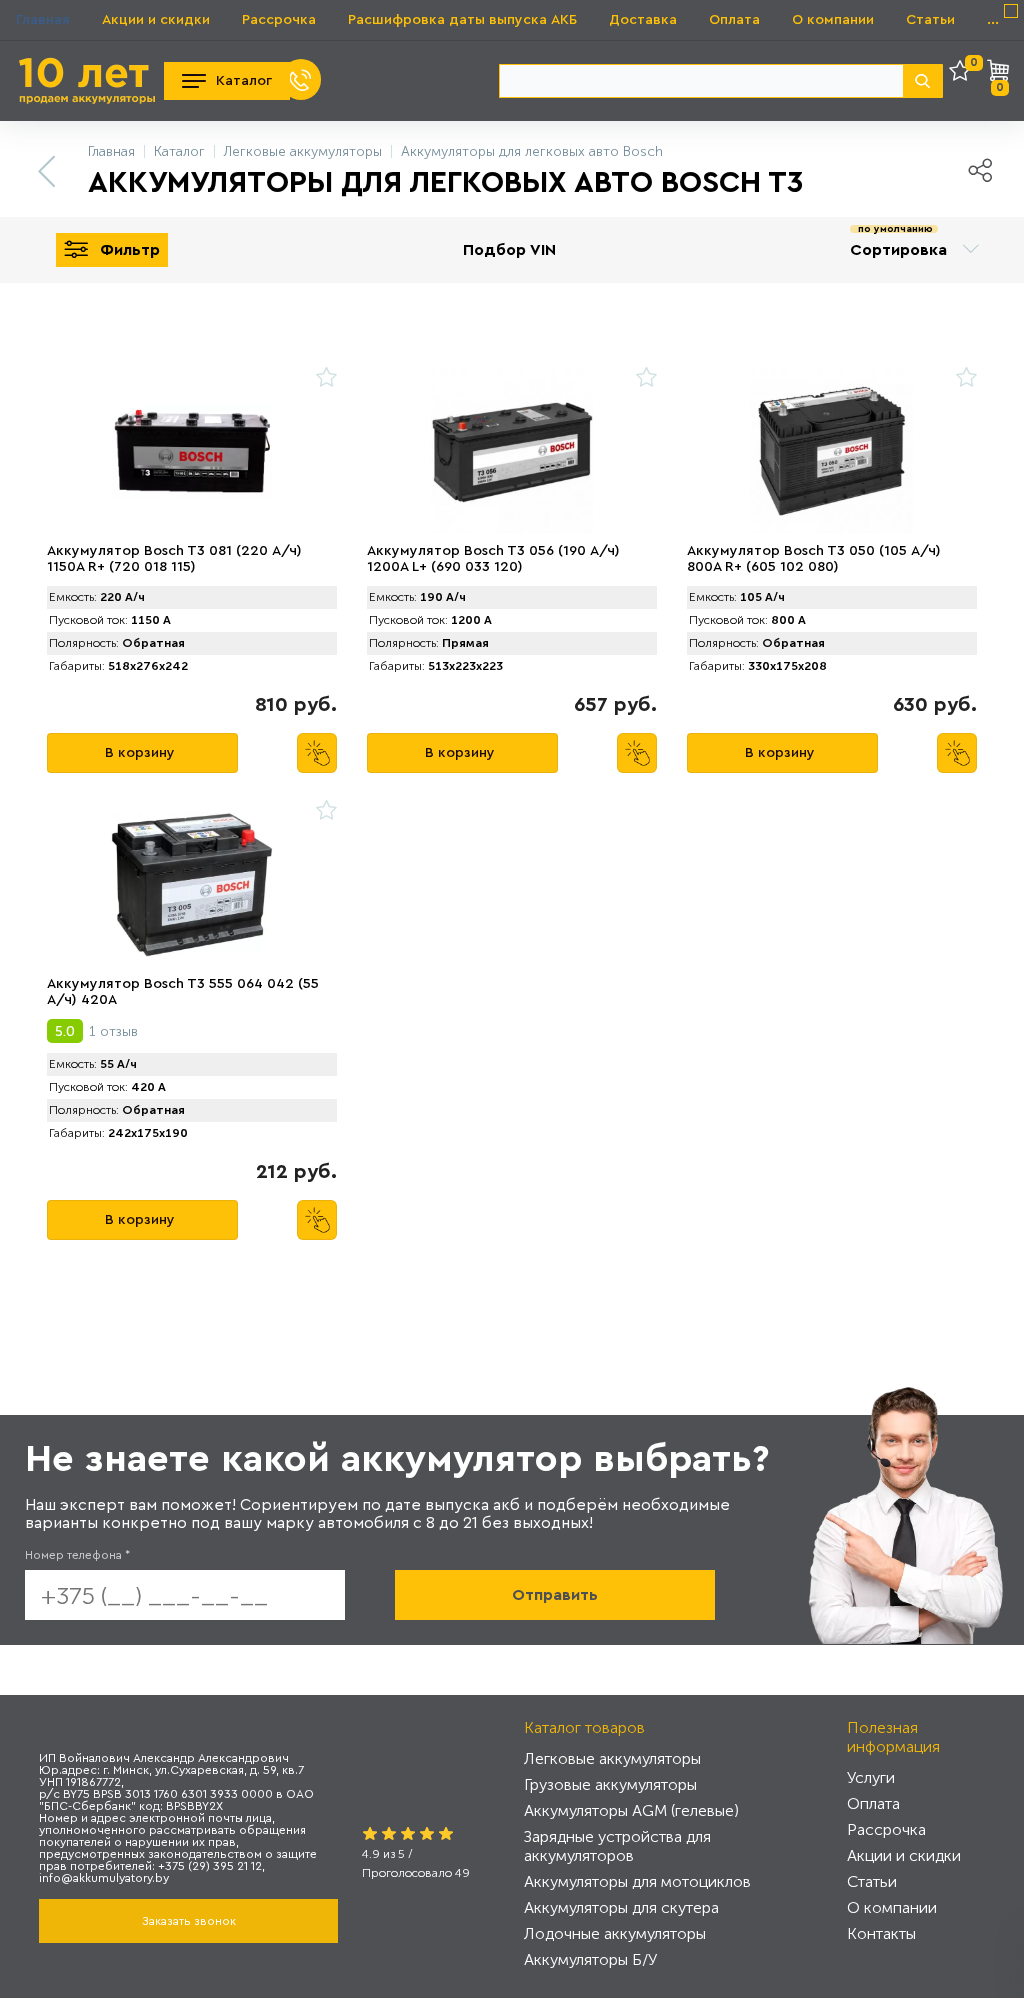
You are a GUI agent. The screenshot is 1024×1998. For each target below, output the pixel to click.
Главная (43, 20)
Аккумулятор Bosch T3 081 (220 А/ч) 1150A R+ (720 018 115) (174, 559)
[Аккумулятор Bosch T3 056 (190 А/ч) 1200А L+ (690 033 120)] (512, 451)
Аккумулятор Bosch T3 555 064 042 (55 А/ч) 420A (183, 992)
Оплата (734, 20)
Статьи (930, 20)
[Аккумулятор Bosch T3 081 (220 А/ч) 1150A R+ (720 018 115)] (192, 451)
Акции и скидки (156, 20)
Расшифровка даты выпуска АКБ (462, 20)
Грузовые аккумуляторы (610, 1784)
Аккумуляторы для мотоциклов (637, 1881)
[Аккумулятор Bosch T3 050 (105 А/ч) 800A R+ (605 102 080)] (832, 451)
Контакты (881, 1933)
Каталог (244, 81)
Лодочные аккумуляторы (615, 1933)
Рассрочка (279, 20)
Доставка (643, 20)
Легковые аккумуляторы (612, 1758)
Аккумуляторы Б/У (590, 1959)
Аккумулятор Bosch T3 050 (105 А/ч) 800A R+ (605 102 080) (814, 559)
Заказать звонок (189, 1921)
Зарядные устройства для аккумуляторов (617, 1846)
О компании (833, 20)
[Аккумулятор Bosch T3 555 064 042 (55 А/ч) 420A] (192, 884)
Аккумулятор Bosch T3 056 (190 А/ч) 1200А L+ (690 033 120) (493, 559)
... (993, 20)
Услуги (871, 1777)
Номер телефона (77, 1555)
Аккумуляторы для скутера (621, 1907)
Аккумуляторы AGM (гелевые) (631, 1810)
